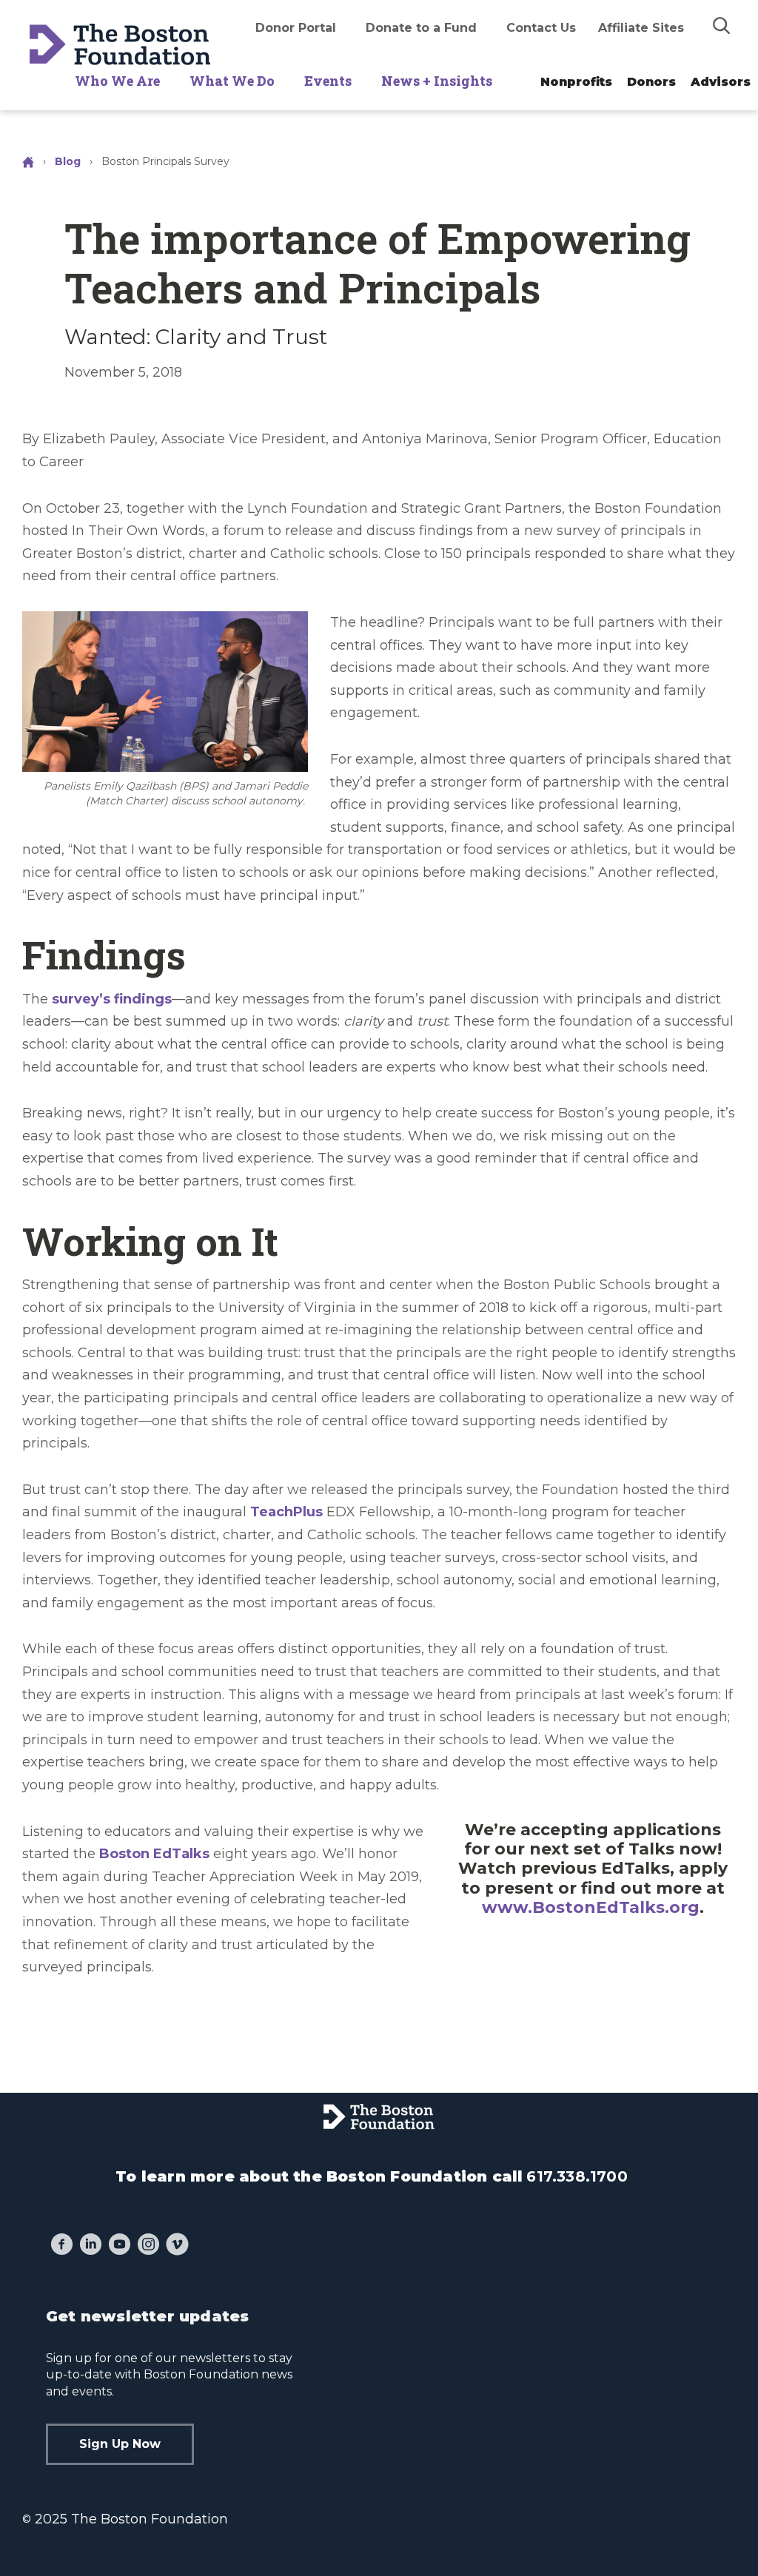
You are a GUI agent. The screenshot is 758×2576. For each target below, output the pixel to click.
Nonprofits (576, 82)
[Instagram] (148, 2246)
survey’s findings (112, 999)
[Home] (30, 161)
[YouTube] (120, 2246)
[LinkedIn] (91, 2246)
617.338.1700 (577, 2176)
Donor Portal (296, 28)
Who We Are (117, 81)
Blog (68, 161)
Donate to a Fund (421, 28)
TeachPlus (286, 1512)
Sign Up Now (120, 2444)
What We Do (232, 81)
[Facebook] (62, 2246)
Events (328, 81)
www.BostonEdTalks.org (591, 1907)
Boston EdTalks (154, 1854)
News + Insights (437, 81)
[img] (722, 25)
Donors (651, 82)
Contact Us (541, 28)
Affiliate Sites (641, 28)
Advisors (721, 82)
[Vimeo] (177, 2246)
